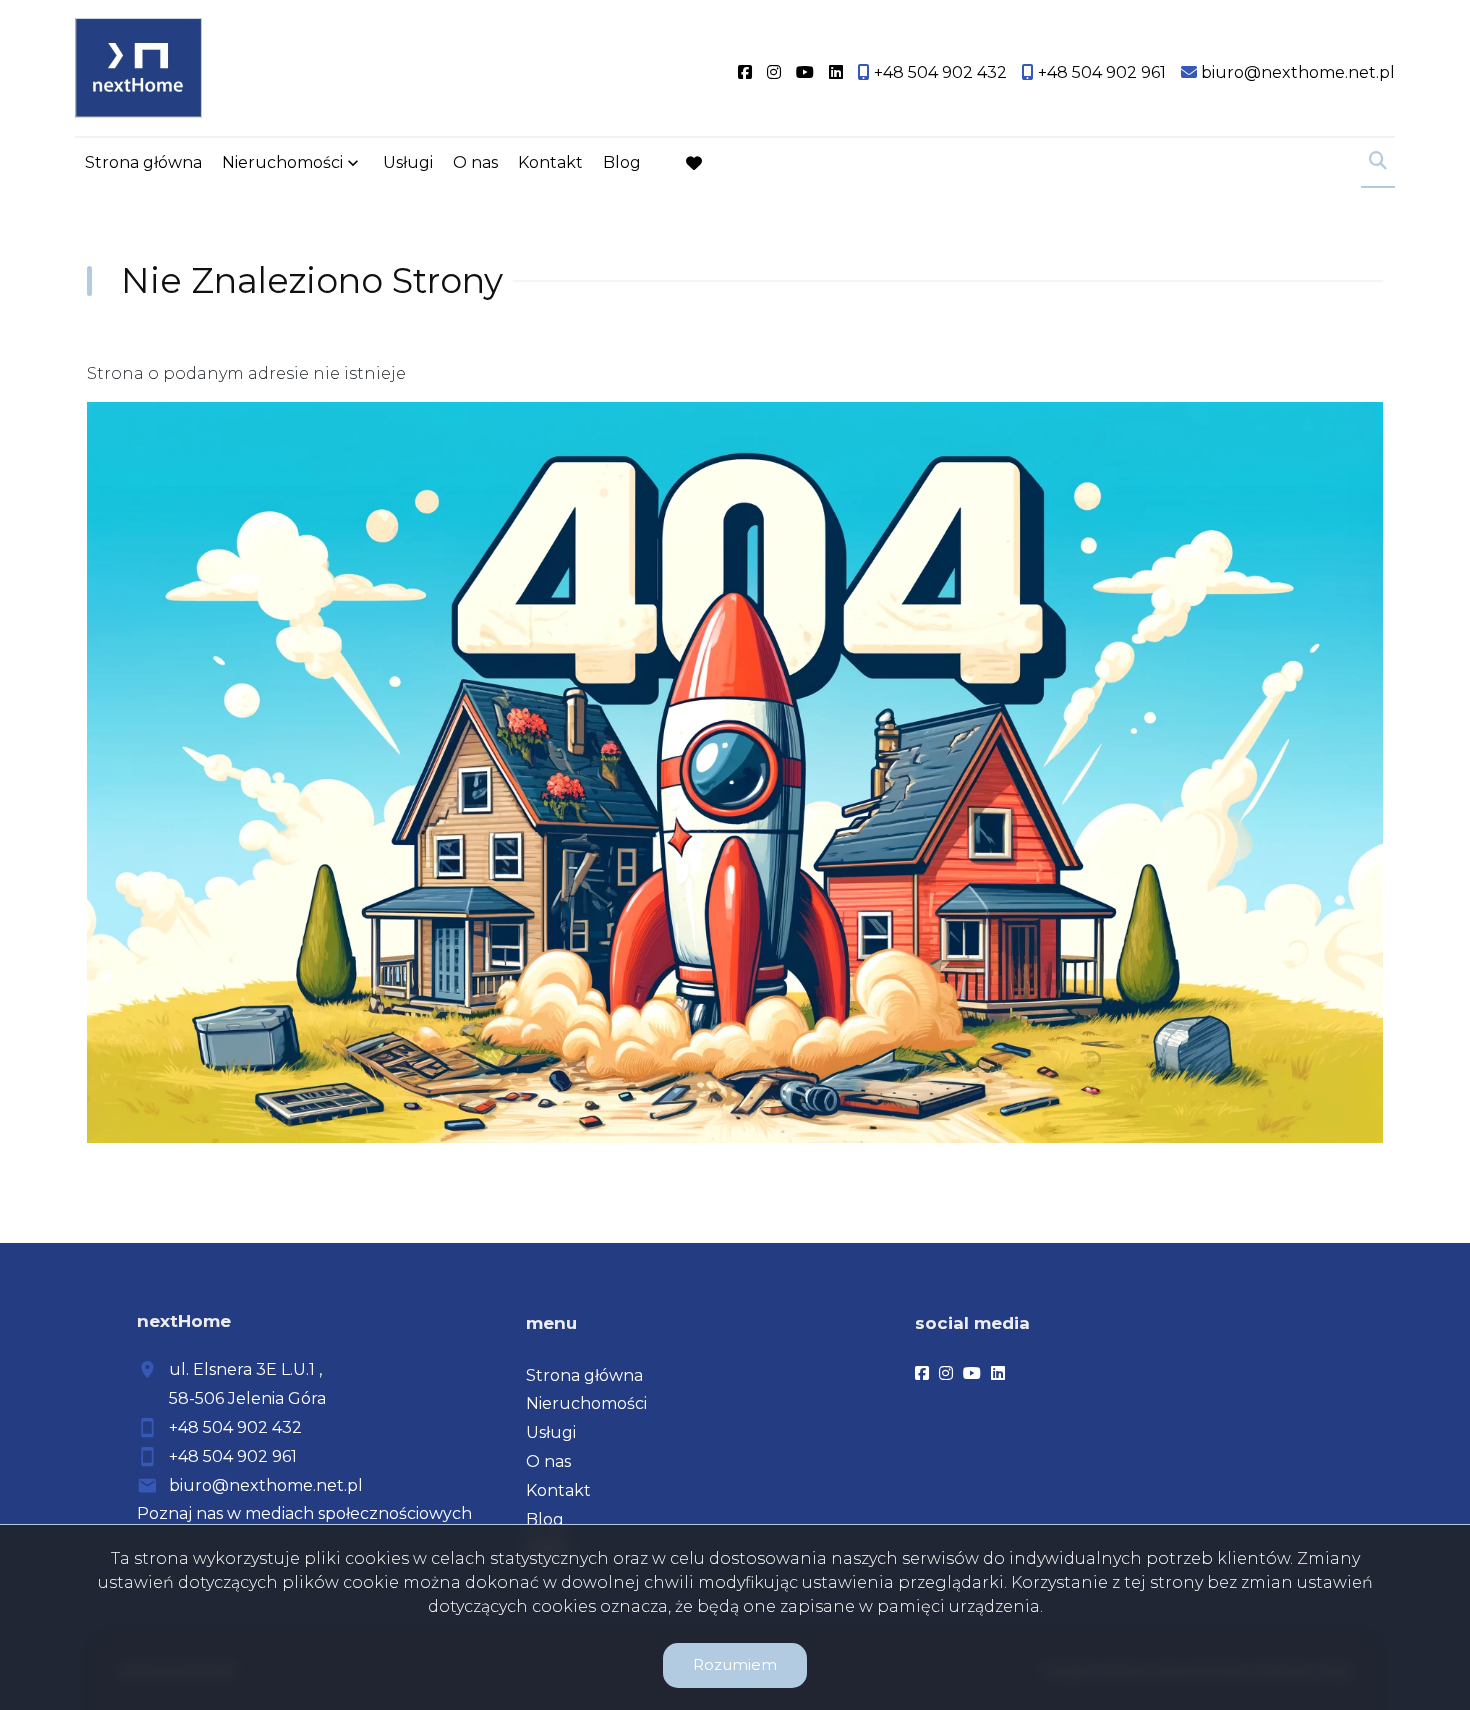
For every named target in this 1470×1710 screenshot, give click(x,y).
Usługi (408, 162)
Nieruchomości (282, 162)
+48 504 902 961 (233, 1456)
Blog (622, 162)
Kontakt (550, 162)
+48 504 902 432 (235, 1427)
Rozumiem (735, 1664)
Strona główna (143, 162)
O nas (475, 162)
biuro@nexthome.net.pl (266, 1485)
